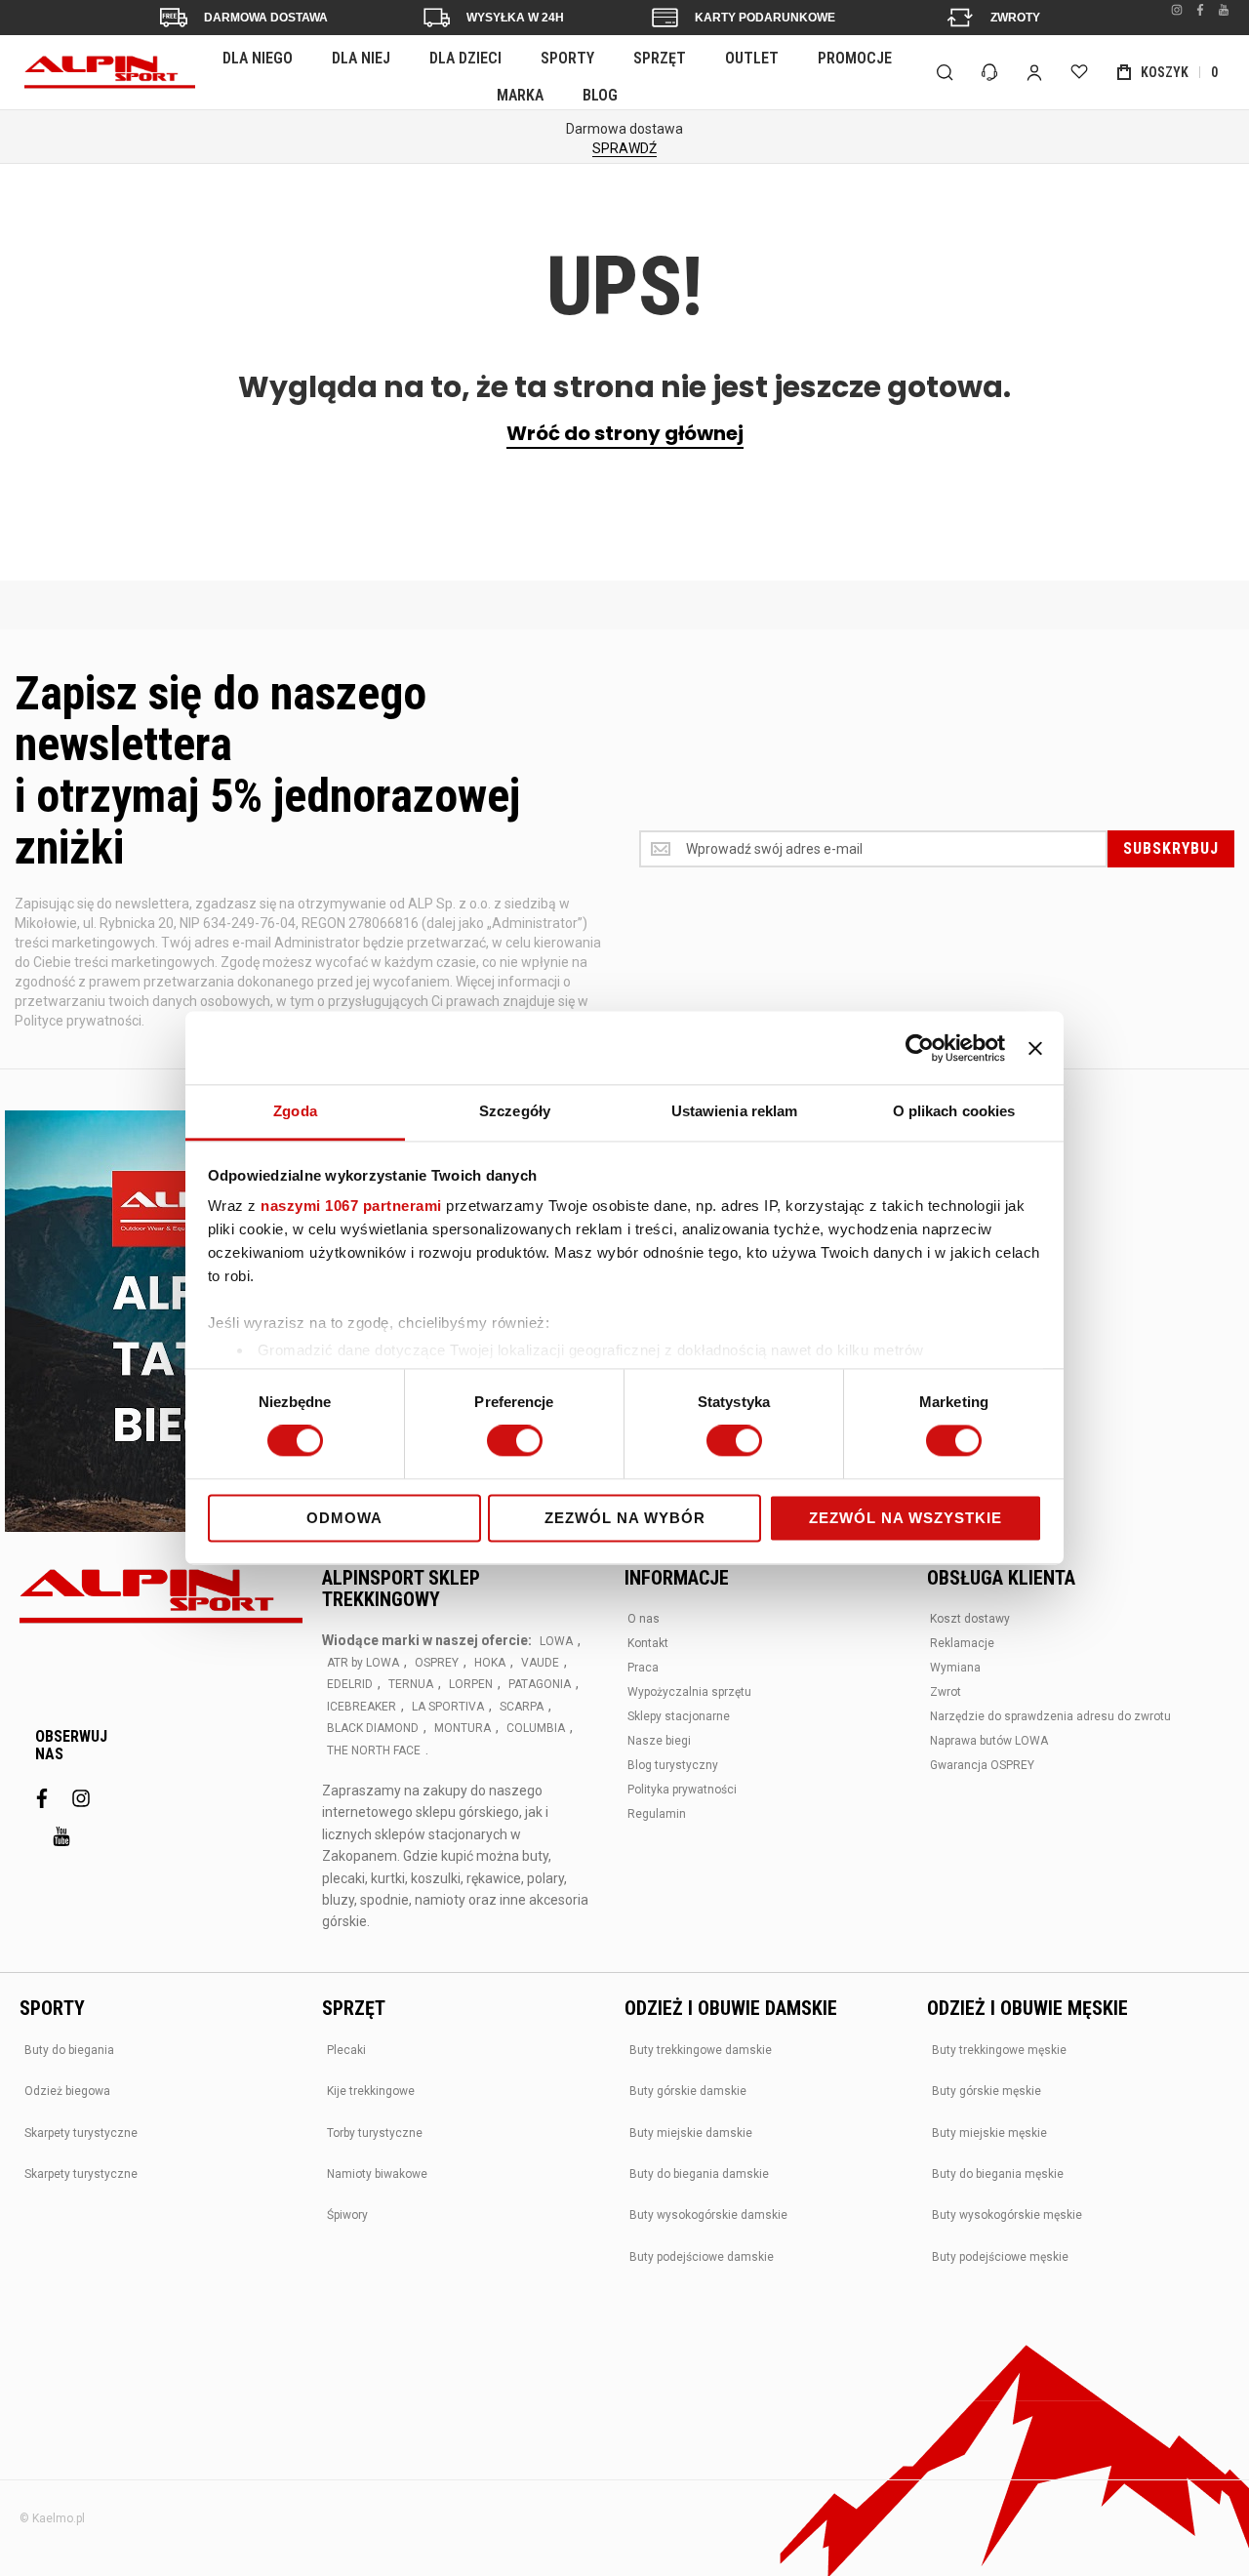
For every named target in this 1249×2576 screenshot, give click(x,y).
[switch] (515, 1443)
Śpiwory (347, 2215)
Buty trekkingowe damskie (701, 2050)
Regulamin (657, 1814)
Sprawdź (624, 148)
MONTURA (463, 1728)
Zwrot (946, 1692)
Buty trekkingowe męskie (999, 2050)
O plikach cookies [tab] (954, 1111)
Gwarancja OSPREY (982, 1765)
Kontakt (648, 1643)
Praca (643, 1668)
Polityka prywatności (682, 1790)
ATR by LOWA (363, 1663)
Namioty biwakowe (377, 2174)
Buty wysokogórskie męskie (1007, 2215)
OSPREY (437, 1663)
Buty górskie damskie (688, 2091)
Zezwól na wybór (625, 1518)
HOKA (490, 1663)
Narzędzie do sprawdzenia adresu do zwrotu (1050, 1716)
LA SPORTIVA (448, 1707)
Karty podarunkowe (765, 18)
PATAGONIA (540, 1684)
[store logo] (110, 72)
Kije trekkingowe (371, 2091)
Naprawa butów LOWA (989, 1741)
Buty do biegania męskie (998, 2174)
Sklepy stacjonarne (679, 1716)
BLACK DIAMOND (373, 1728)
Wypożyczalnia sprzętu (689, 1692)
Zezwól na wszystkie (906, 1518)
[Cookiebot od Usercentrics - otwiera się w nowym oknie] (920, 1048)
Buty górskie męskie (987, 2091)
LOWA (556, 1641)
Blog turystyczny (673, 1765)
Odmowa (344, 1518)
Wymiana (955, 1668)
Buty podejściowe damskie (702, 2257)
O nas (644, 1619)
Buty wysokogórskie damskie (708, 2215)
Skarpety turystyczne (81, 2133)
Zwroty (1015, 18)
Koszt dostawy (970, 1619)
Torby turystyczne (375, 2133)
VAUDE (540, 1663)
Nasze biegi (659, 1741)
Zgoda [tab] (295, 1111)
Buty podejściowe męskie (1000, 2257)
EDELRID (350, 1684)
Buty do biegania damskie (699, 2174)
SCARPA (522, 1707)
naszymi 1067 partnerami (351, 1206)
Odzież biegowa (67, 2091)
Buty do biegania (69, 2050)
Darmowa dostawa (266, 18)
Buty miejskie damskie (691, 2133)
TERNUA (411, 1684)
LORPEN (471, 1684)
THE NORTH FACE (374, 1751)
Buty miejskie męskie (989, 2133)
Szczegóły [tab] (515, 1111)
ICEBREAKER (362, 1707)
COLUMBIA (536, 1728)
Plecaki (346, 2050)
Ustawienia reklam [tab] (735, 1111)
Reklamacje (962, 1643)
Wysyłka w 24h (515, 18)
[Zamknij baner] (1035, 1048)
